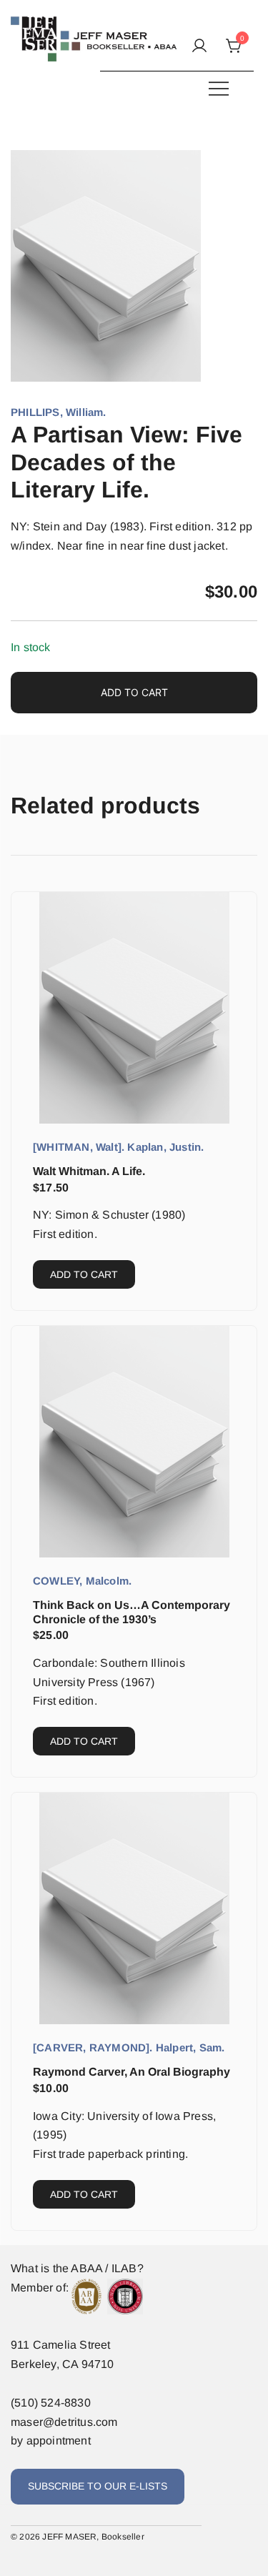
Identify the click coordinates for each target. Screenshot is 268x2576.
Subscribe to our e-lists (98, 2486)
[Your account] (199, 47)
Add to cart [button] (84, 1274)
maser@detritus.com (64, 2422)
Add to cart (134, 692)
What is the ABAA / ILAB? (77, 2268)
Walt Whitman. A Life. (89, 1171)
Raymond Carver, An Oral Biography (131, 2072)
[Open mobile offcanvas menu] (219, 88)
